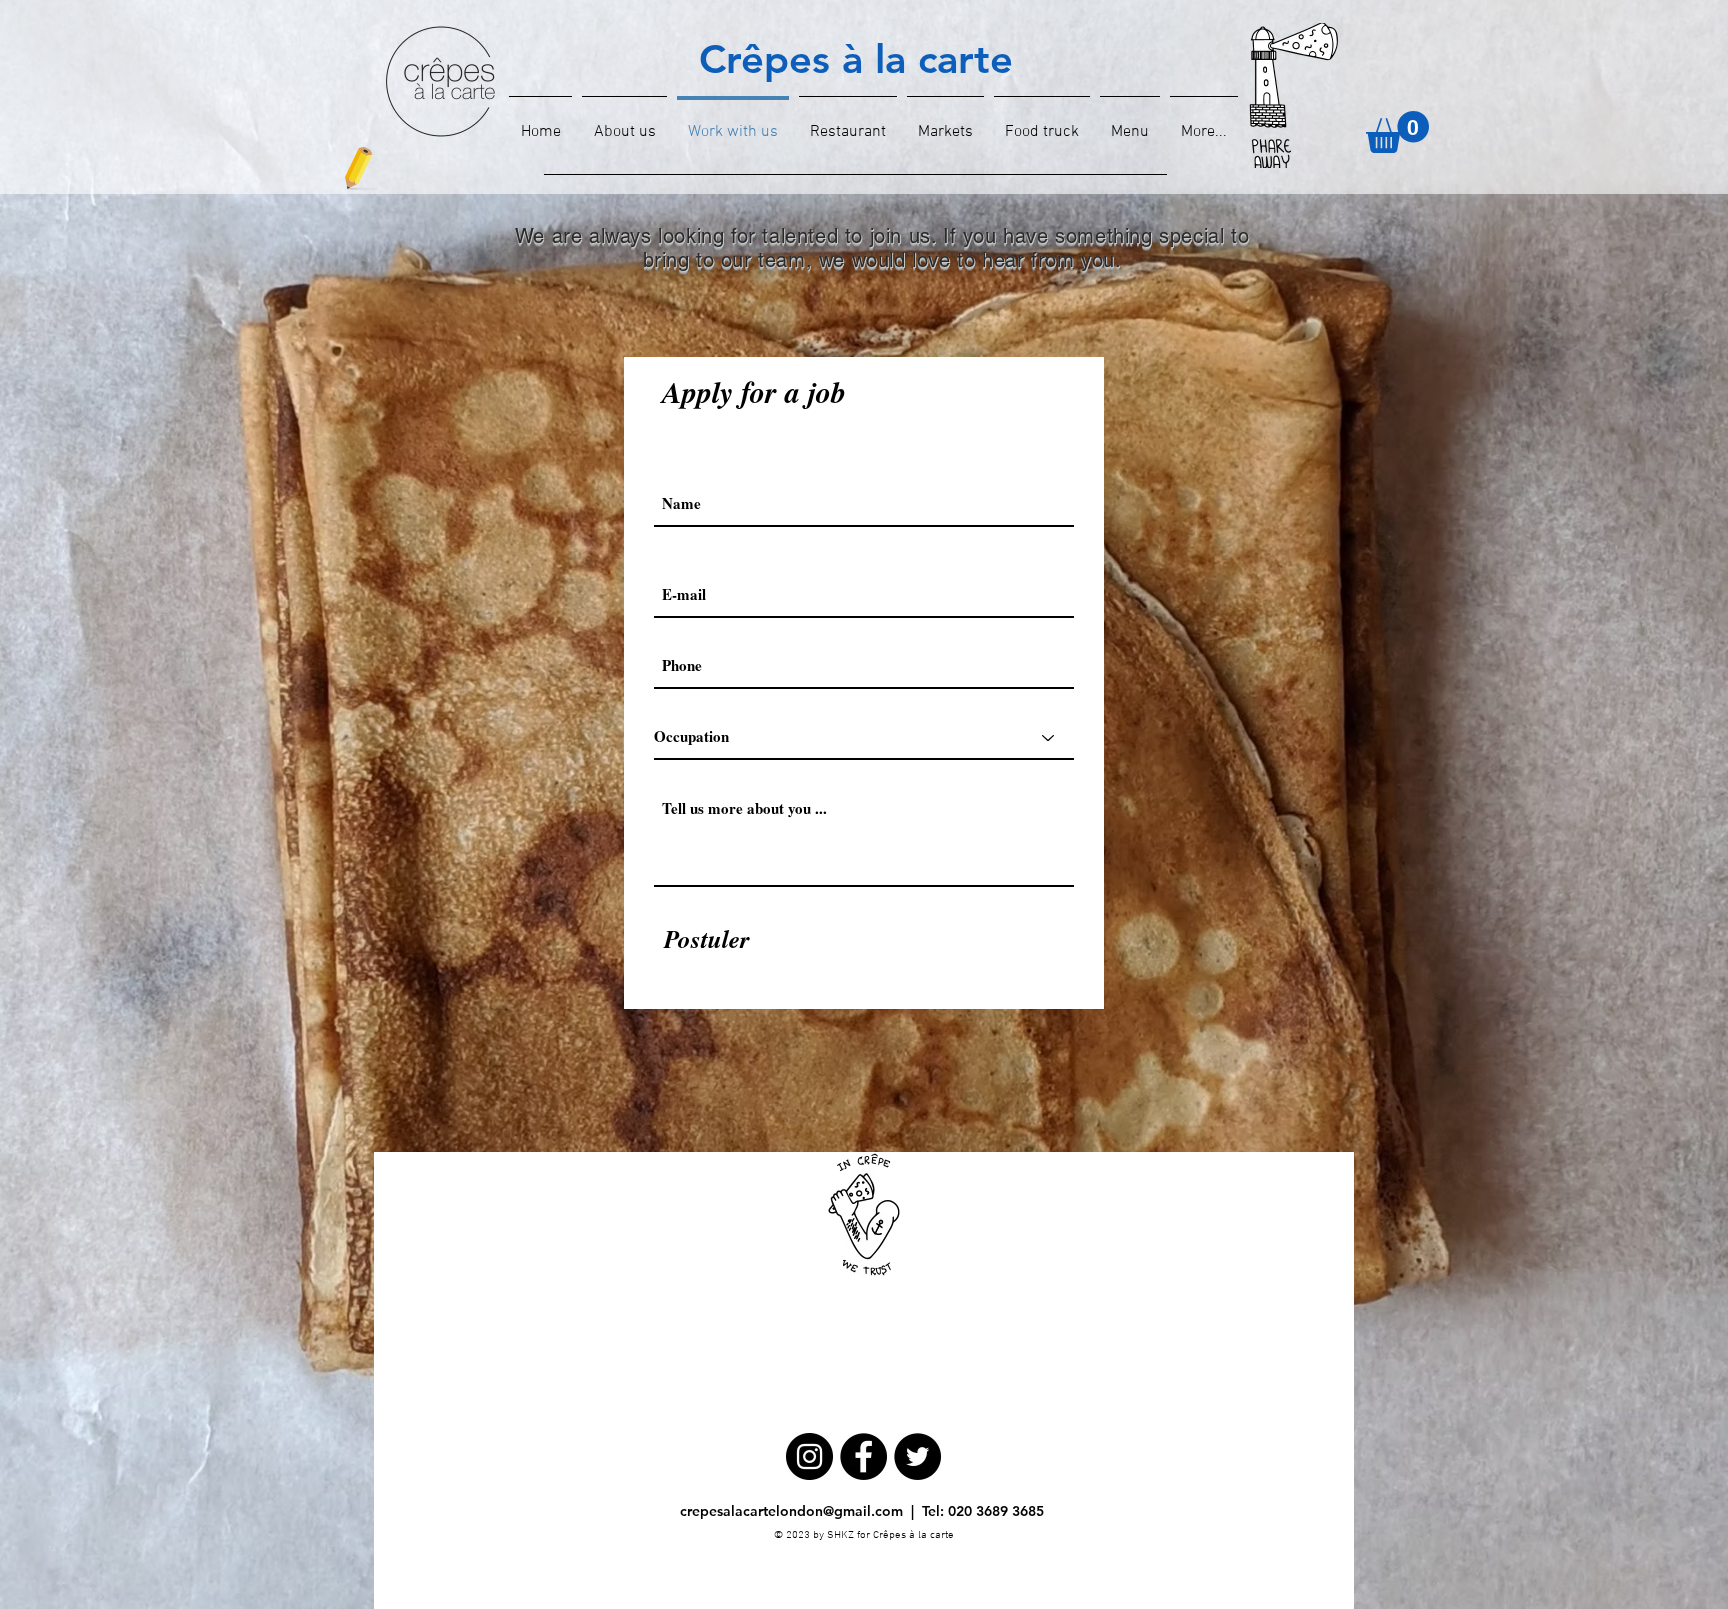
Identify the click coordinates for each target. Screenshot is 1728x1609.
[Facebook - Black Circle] (863, 1456)
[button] (1397, 132)
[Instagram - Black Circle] (809, 1456)
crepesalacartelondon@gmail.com (791, 1511)
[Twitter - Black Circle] (917, 1456)
